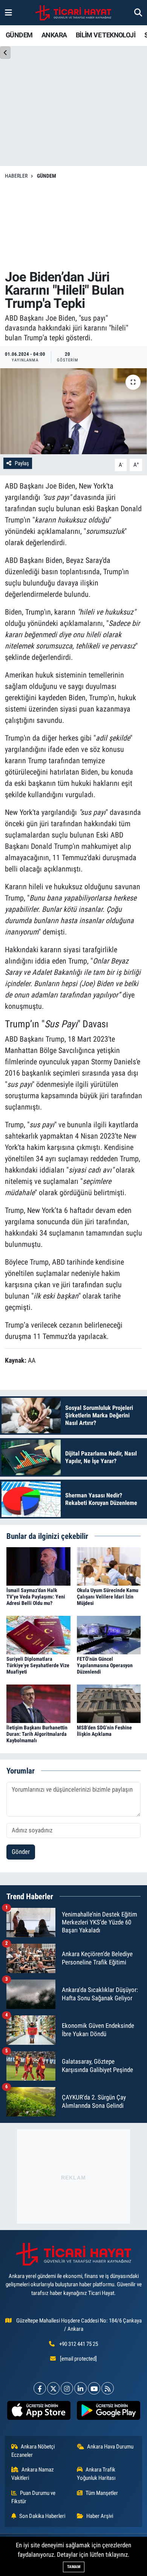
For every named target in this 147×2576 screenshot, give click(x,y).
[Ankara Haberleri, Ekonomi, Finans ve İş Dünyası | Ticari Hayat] (73, 13)
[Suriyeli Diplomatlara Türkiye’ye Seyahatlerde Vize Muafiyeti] (38, 1634)
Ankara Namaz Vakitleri (33, 2474)
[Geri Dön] (5, 53)
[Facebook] (40, 2388)
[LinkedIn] (80, 2388)
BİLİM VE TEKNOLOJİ (106, 35)
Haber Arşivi (100, 2516)
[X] (53, 2388)
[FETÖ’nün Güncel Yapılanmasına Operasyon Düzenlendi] (109, 1634)
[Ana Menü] (8, 12)
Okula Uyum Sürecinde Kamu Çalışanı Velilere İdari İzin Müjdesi (108, 1597)
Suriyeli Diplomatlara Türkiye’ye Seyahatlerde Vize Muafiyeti (38, 1665)
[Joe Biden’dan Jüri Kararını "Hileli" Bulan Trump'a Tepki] (73, 411)
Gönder (21, 1852)
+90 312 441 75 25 (79, 2344)
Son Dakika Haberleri (42, 2516)
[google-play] (108, 2412)
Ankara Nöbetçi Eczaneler (33, 2451)
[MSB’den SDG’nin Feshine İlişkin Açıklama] (109, 1703)
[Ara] (138, 12)
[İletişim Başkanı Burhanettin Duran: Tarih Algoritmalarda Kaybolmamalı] (38, 1703)
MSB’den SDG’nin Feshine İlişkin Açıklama (104, 1731)
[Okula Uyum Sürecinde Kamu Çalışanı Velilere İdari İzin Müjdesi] (109, 1566)
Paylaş (22, 463)
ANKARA (54, 35)
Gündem (47, 176)
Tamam (74, 2567)
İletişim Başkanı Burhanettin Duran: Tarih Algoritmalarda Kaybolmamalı (37, 1734)
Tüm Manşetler (102, 2493)
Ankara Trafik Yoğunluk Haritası (96, 2474)
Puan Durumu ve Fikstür (34, 2497)
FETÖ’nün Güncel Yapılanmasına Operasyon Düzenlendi (105, 1665)
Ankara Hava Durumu (110, 2447)
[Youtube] (94, 2388)
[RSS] (108, 2388)
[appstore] (39, 2412)
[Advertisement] (73, 225)
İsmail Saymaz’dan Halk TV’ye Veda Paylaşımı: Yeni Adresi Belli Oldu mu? (36, 1597)
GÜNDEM (19, 35)
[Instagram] (67, 2388)
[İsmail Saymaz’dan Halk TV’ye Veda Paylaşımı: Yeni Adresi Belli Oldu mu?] (38, 1566)
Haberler (16, 176)
